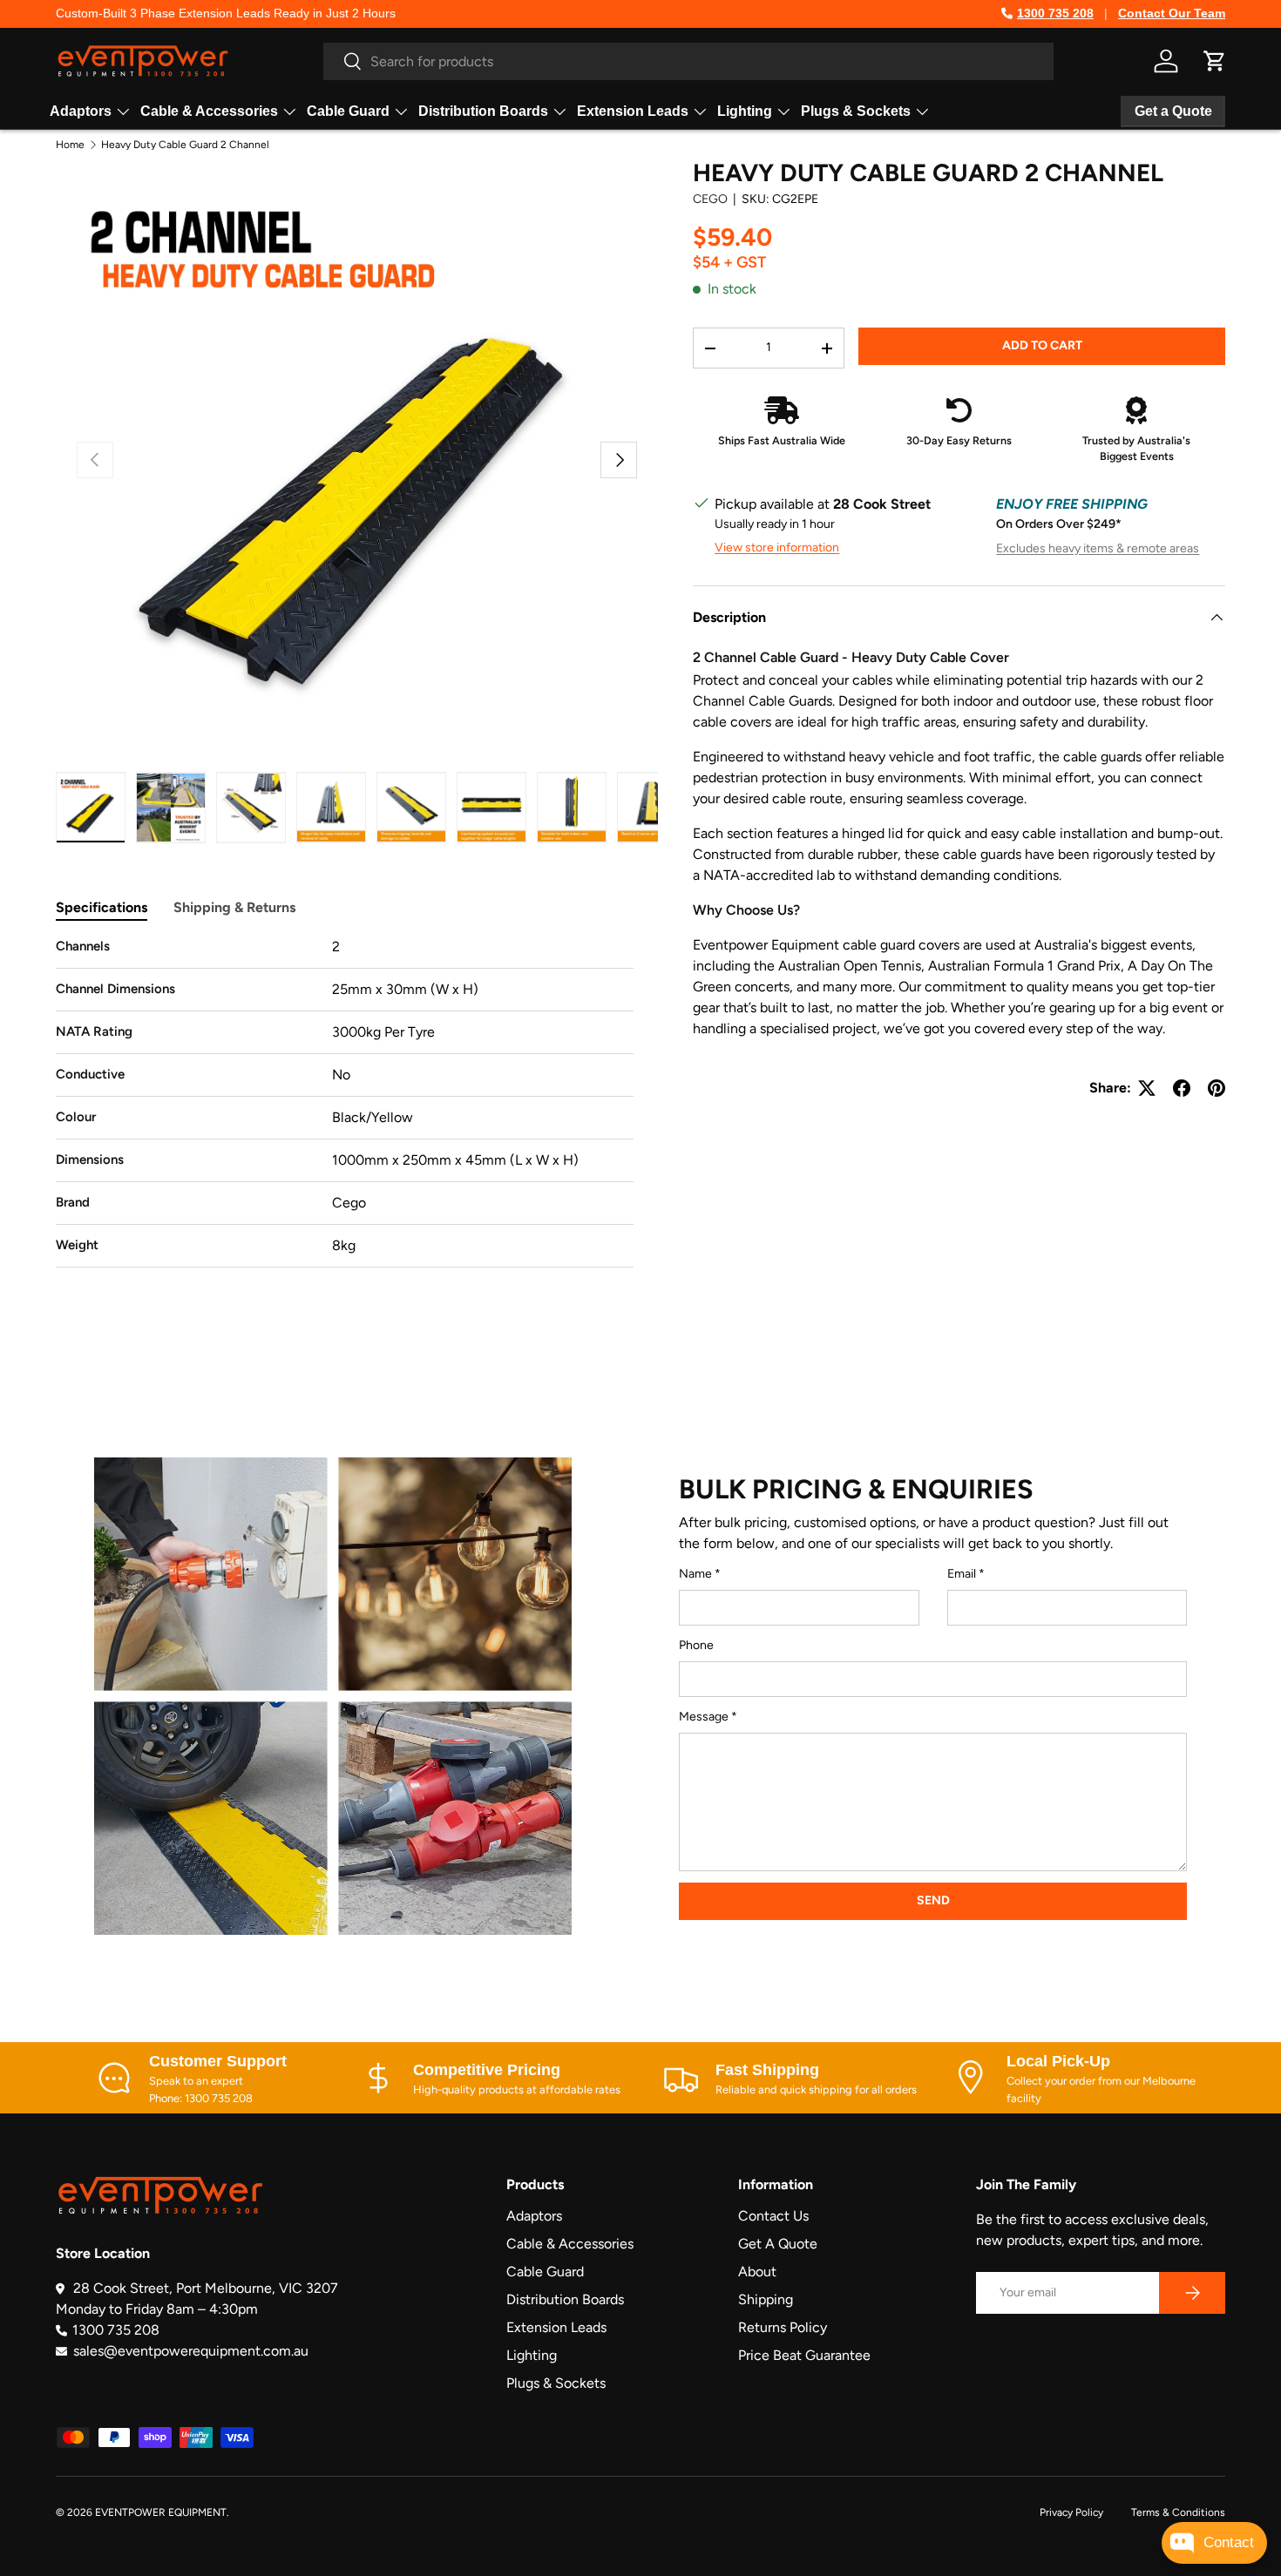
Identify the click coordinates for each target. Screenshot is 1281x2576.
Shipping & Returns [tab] (234, 907)
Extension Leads (633, 111)
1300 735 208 (1055, 13)
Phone (696, 1645)
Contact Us (773, 2216)
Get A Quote (778, 2244)
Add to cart (1042, 345)
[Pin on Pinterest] (1217, 1088)
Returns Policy (783, 2327)
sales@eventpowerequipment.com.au (191, 2351)
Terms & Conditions (1178, 2512)
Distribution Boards (483, 111)
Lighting (745, 111)
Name (695, 1574)
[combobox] (688, 61)
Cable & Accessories (209, 111)
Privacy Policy (1071, 2512)
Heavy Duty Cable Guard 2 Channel (185, 145)
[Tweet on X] (1147, 1088)
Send (933, 1900)
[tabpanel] (345, 1102)
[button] (1215, 61)
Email (962, 1574)
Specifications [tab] (102, 907)
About (757, 2272)
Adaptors (81, 111)
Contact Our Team (1172, 13)
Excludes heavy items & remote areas (1098, 548)
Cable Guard (348, 111)
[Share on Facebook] (1182, 1088)
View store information (777, 548)
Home (70, 145)
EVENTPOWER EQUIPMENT (161, 2512)
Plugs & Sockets (856, 111)
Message (704, 1717)
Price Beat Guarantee (804, 2355)
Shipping (766, 2299)
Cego (710, 199)
